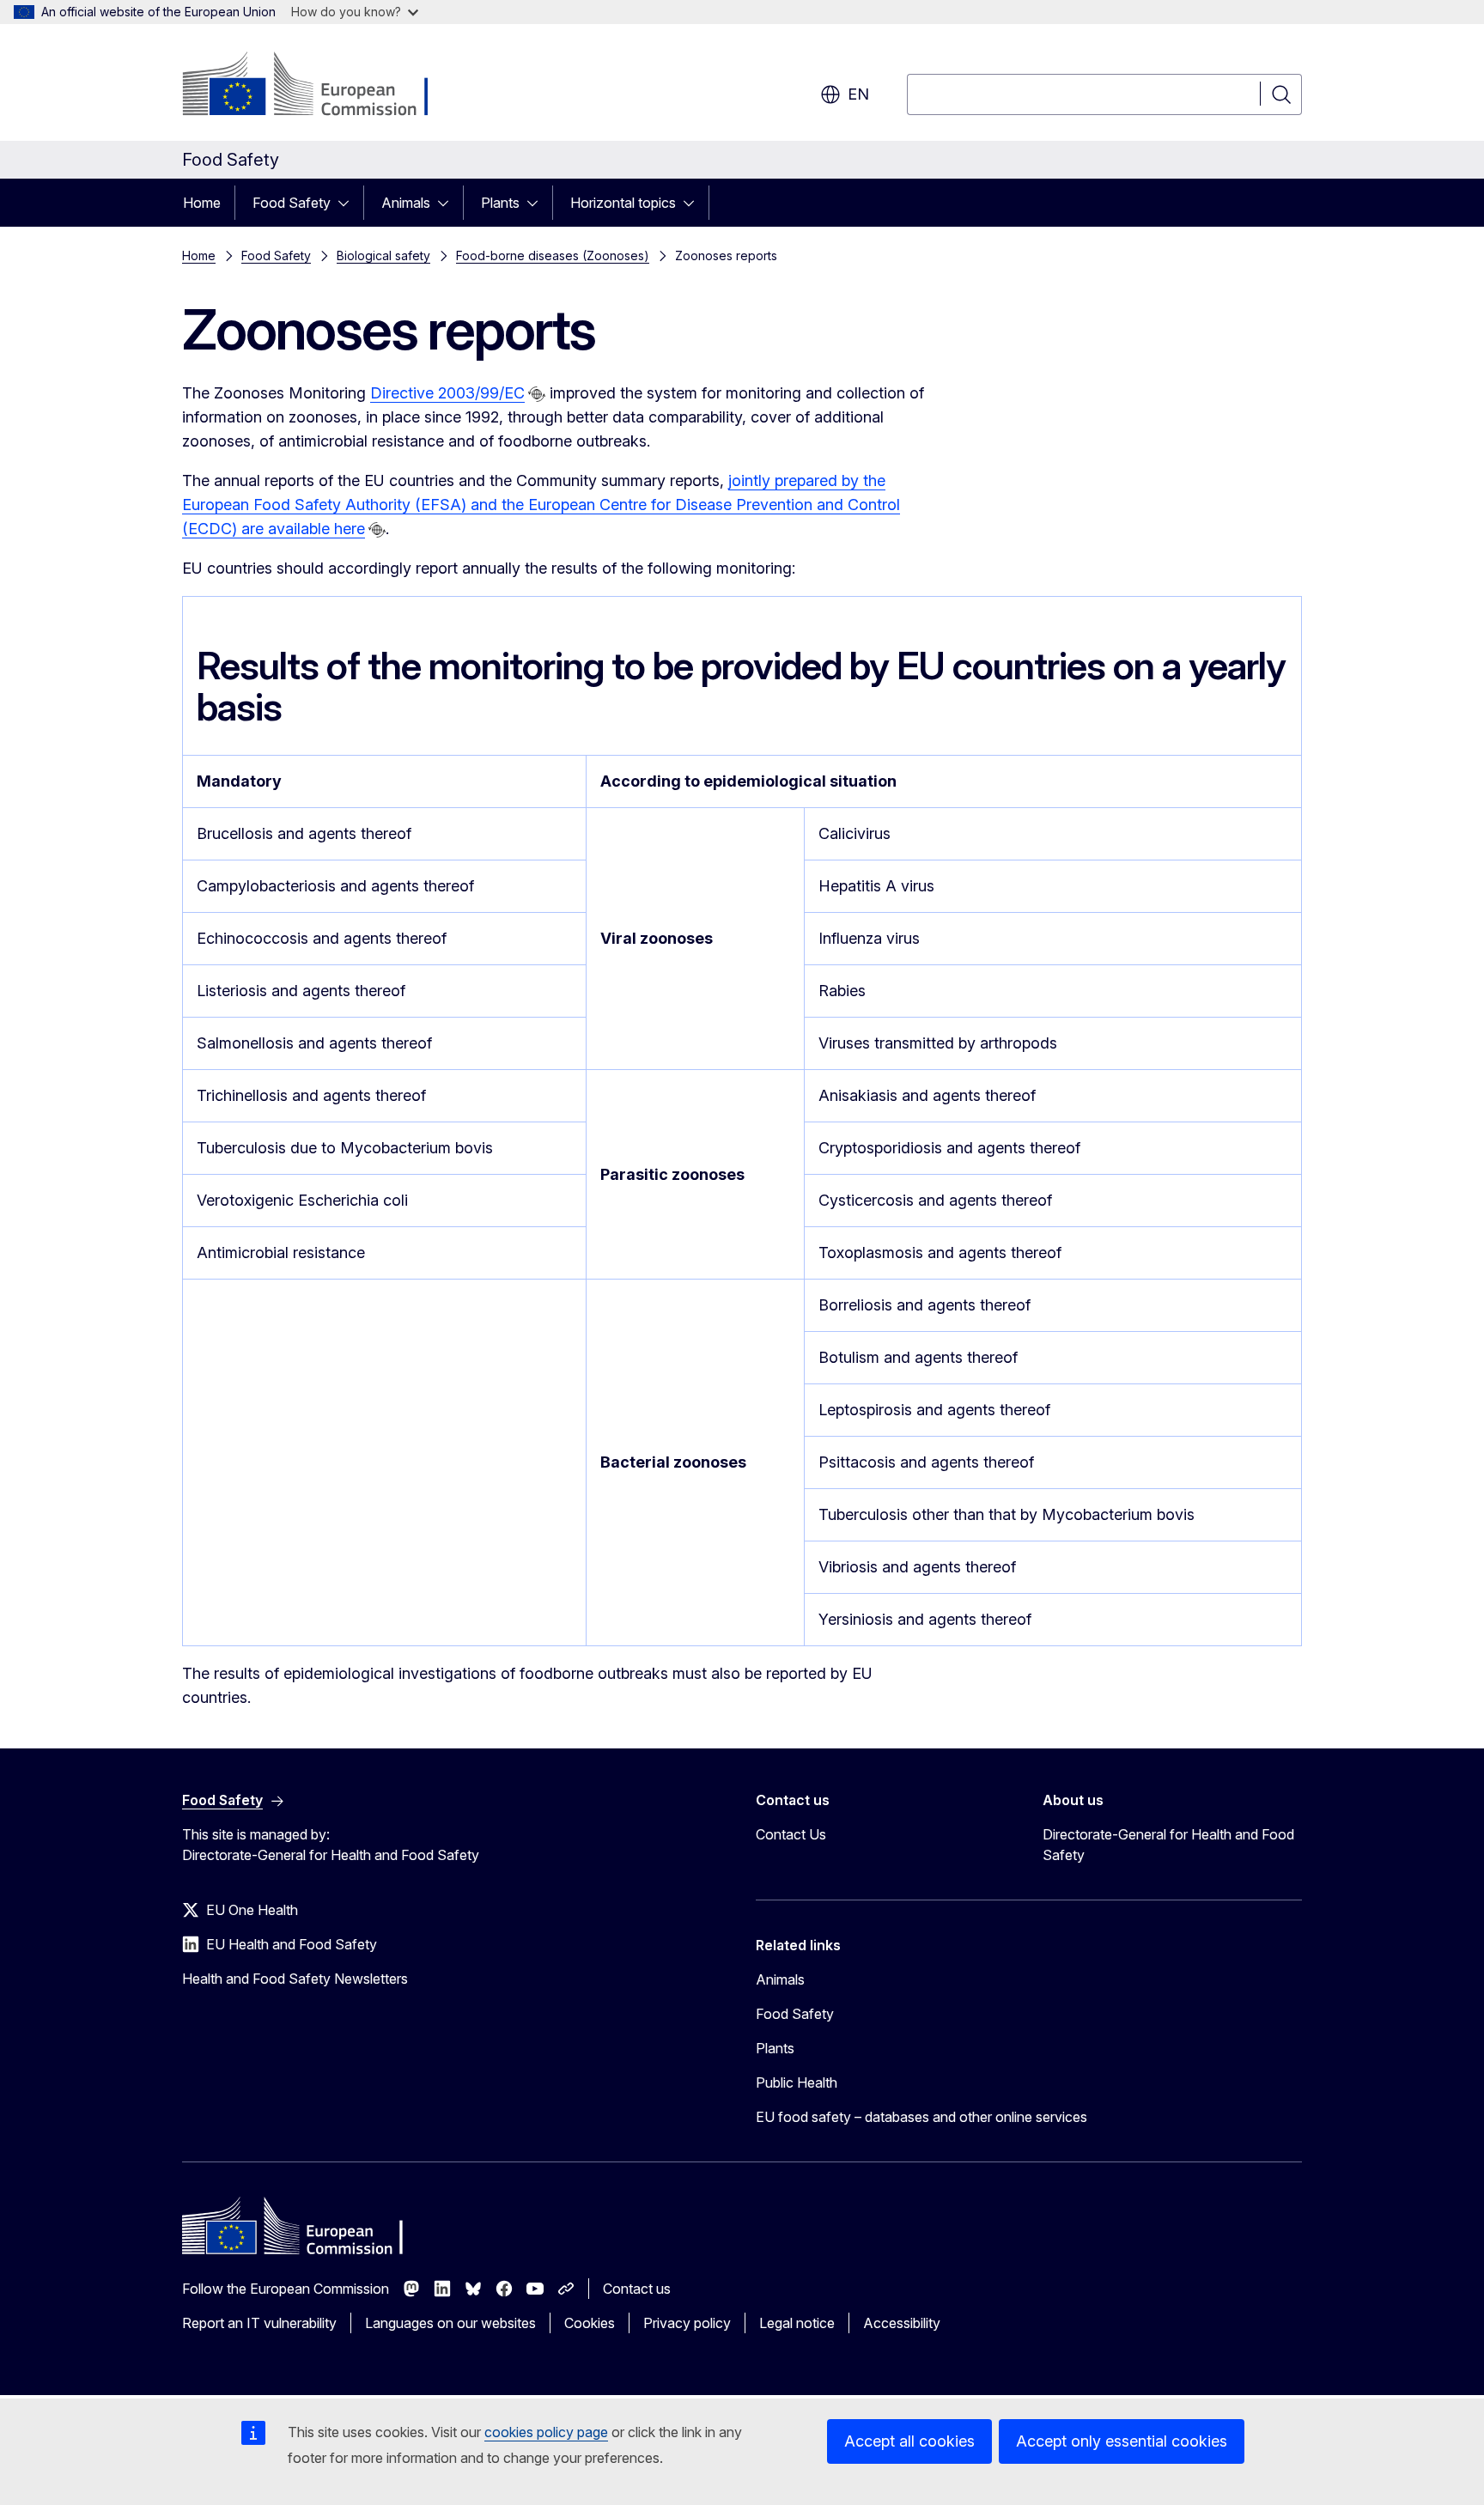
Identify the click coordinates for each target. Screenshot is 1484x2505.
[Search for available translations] (537, 394)
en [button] (858, 94)
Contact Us (791, 1834)
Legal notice (797, 2323)
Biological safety (383, 255)
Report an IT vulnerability (259, 2323)
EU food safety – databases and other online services (921, 2117)
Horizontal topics (623, 203)
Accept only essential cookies (1122, 2441)
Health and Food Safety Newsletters (295, 1979)
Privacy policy (687, 2323)
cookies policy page (546, 2432)
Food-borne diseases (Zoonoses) (553, 255)
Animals (406, 203)
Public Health (797, 2082)
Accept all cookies (909, 2441)
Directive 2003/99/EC (447, 393)
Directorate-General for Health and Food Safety (1168, 1845)
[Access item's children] (349, 203)
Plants (500, 203)
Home (202, 203)
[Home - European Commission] (321, 86)
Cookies (590, 2323)
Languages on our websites (450, 2323)
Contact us (637, 2289)
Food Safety (292, 203)
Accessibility (902, 2323)
